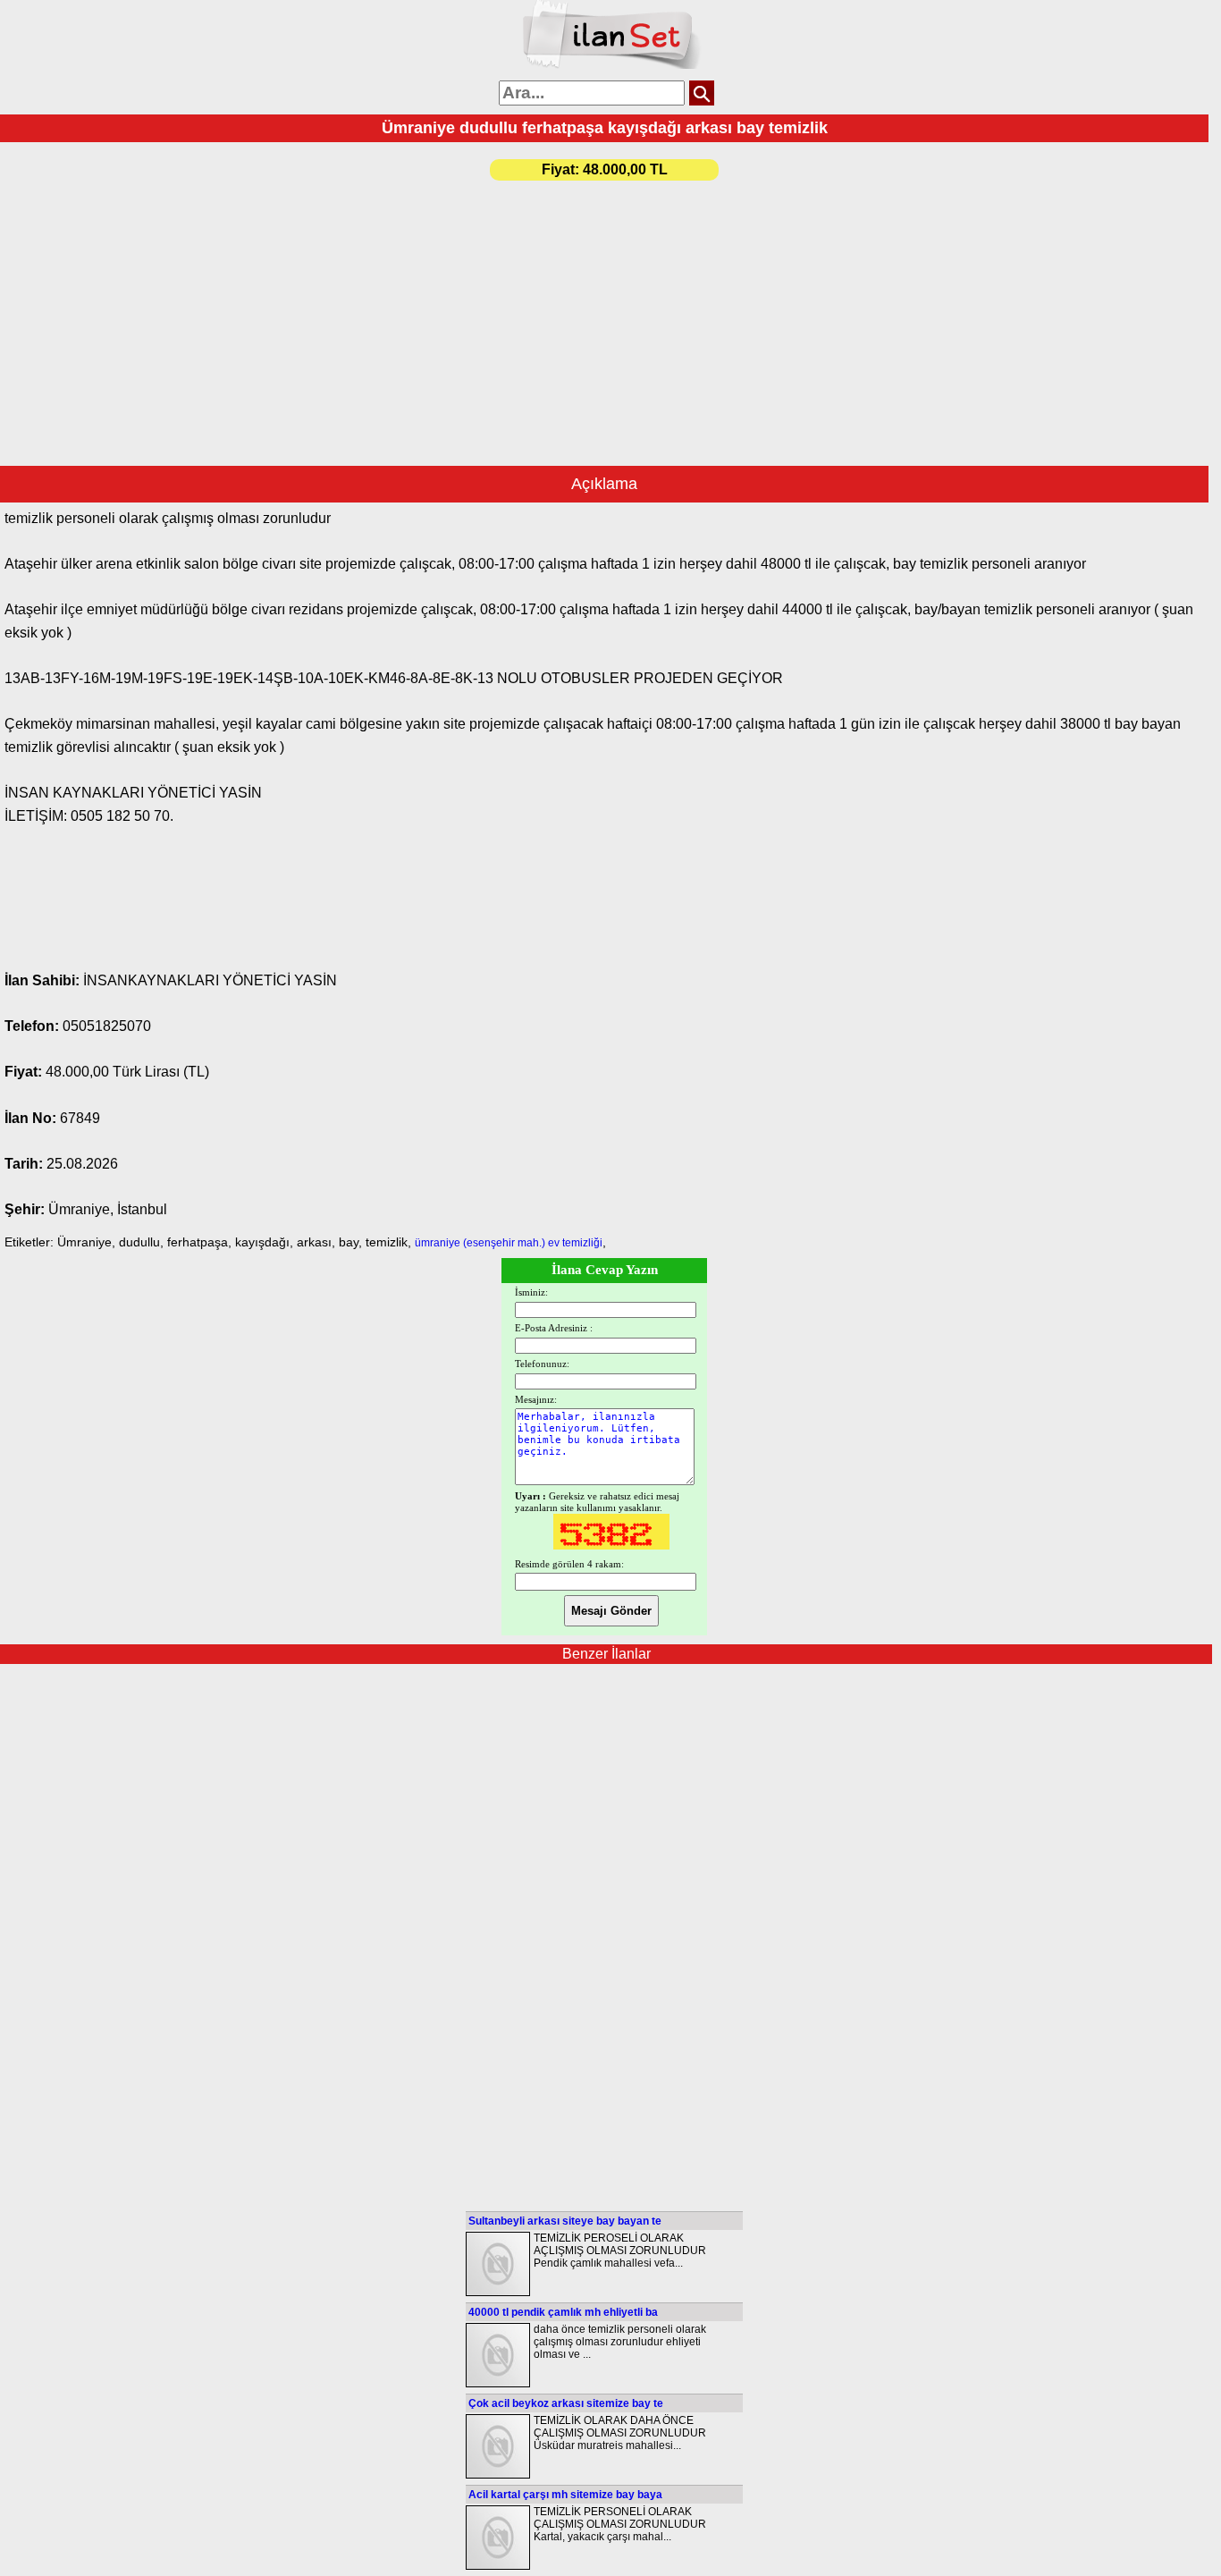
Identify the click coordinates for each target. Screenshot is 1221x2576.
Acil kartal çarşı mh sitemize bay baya (565, 2495)
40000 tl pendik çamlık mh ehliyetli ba (563, 2312)
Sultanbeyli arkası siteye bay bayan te (565, 2221)
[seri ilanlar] (611, 65)
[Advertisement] (604, 314)
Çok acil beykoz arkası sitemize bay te (566, 2403)
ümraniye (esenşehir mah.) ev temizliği (509, 1243)
